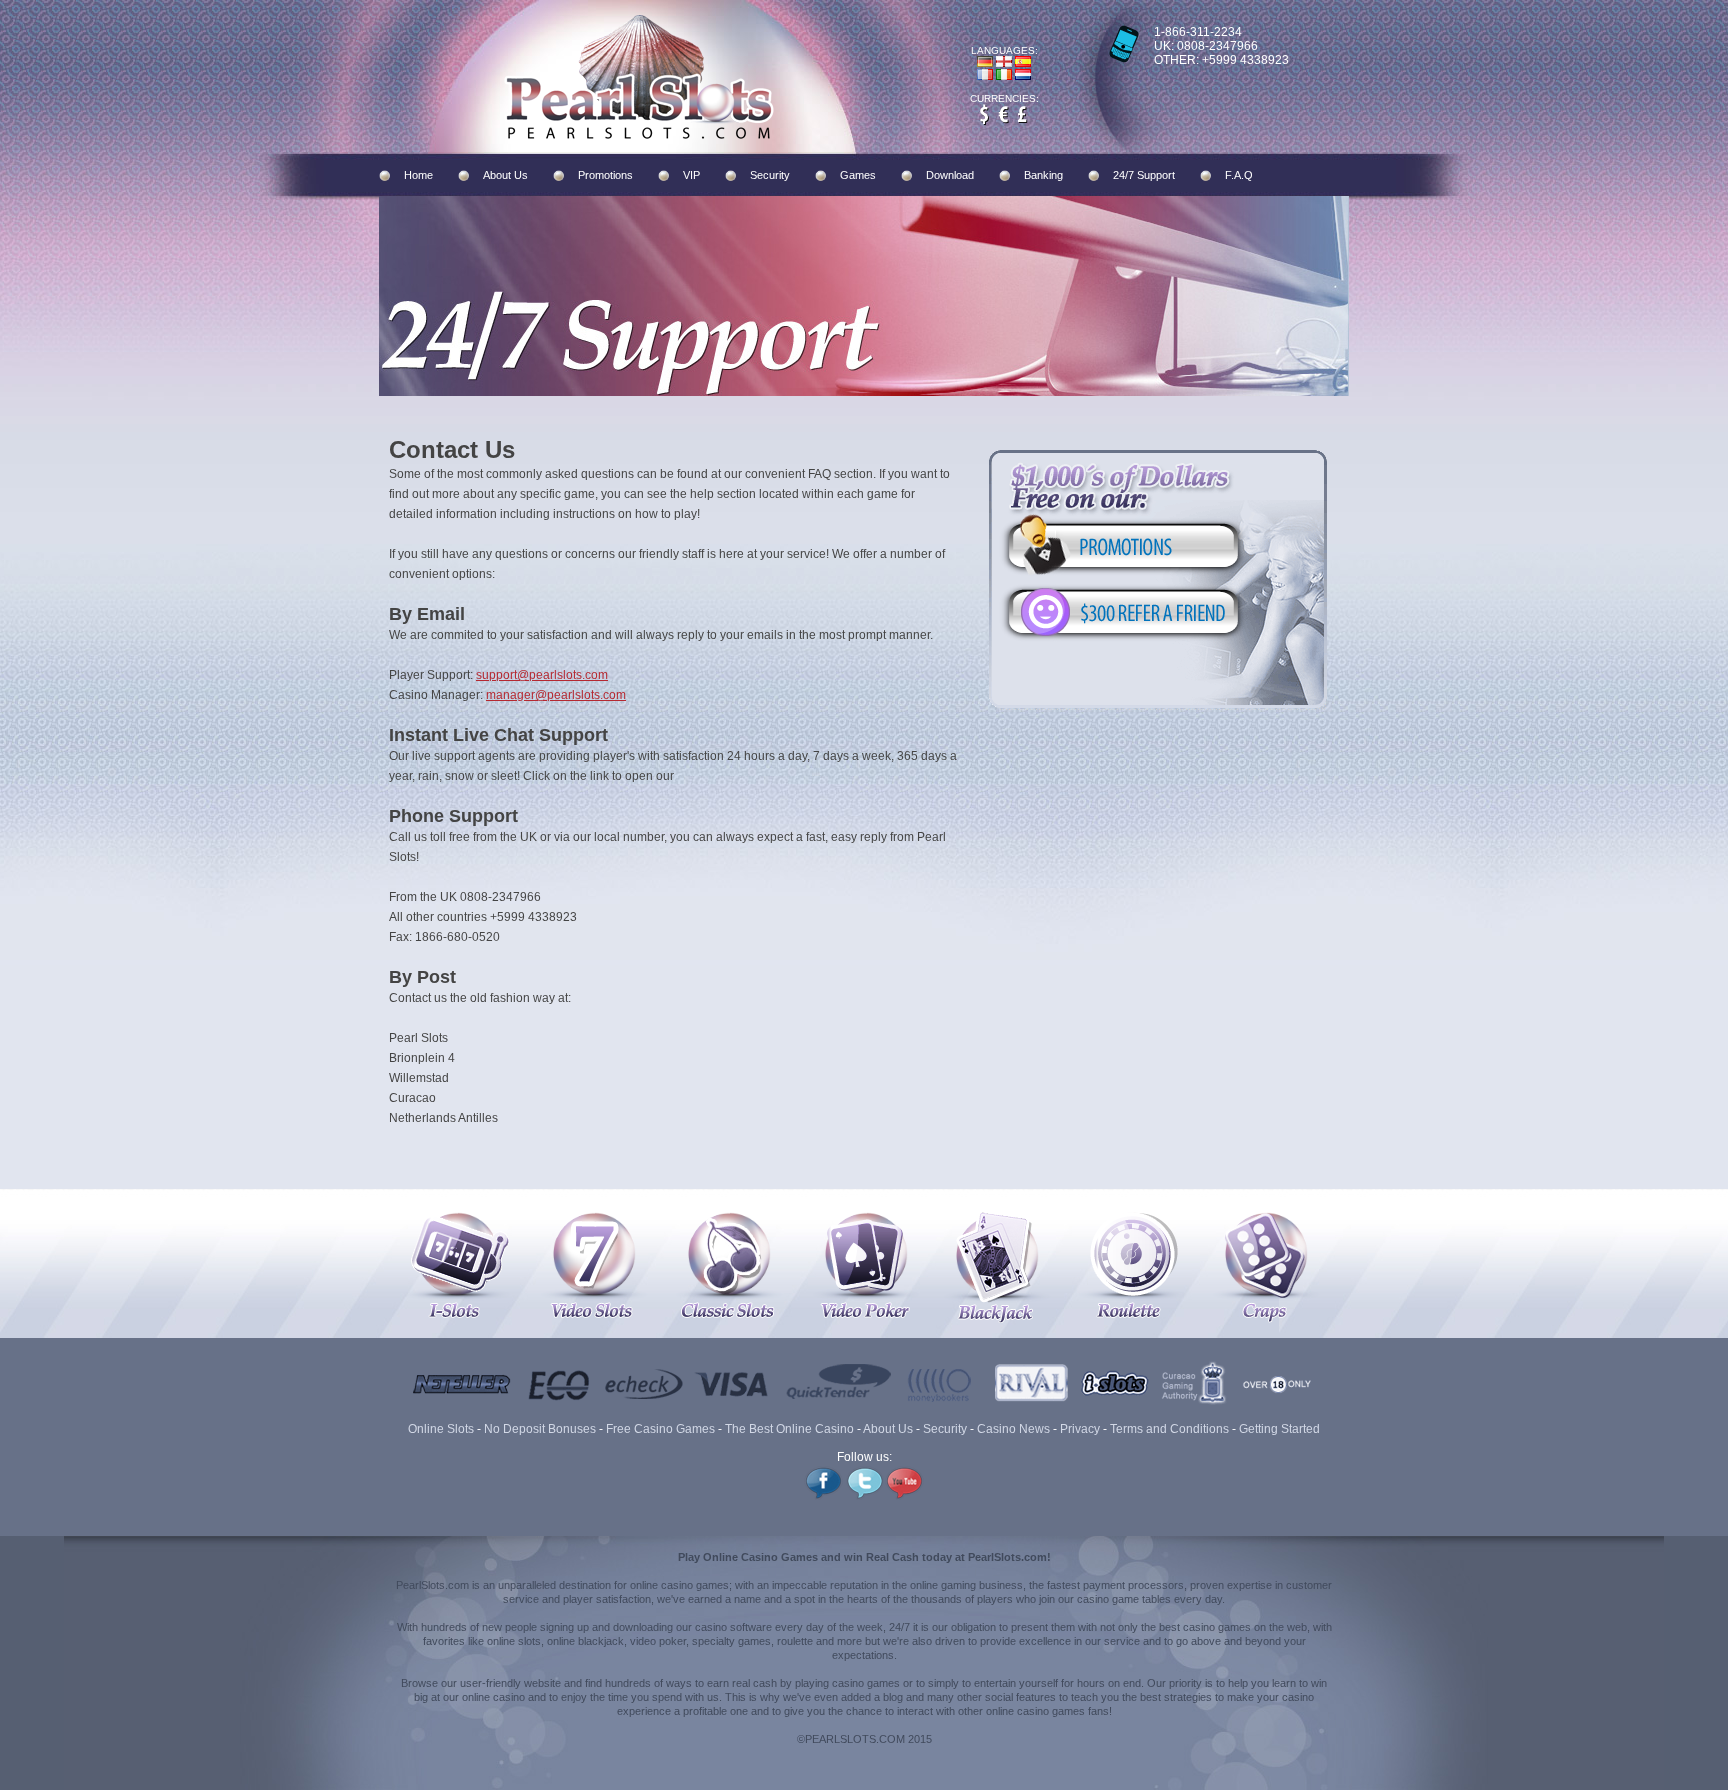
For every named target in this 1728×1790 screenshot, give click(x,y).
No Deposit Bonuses (540, 1429)
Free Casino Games (660, 1429)
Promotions (605, 175)
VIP (691, 175)
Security (770, 175)
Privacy (1080, 1429)
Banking (1043, 175)
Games (858, 175)
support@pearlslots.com (542, 675)
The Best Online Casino (789, 1429)
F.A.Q (1239, 175)
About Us (505, 175)
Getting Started (1279, 1429)
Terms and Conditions (1169, 1429)
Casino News (1013, 1429)
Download (950, 175)
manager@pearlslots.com (556, 695)
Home (418, 175)
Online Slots (441, 1429)
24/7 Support (1144, 175)
